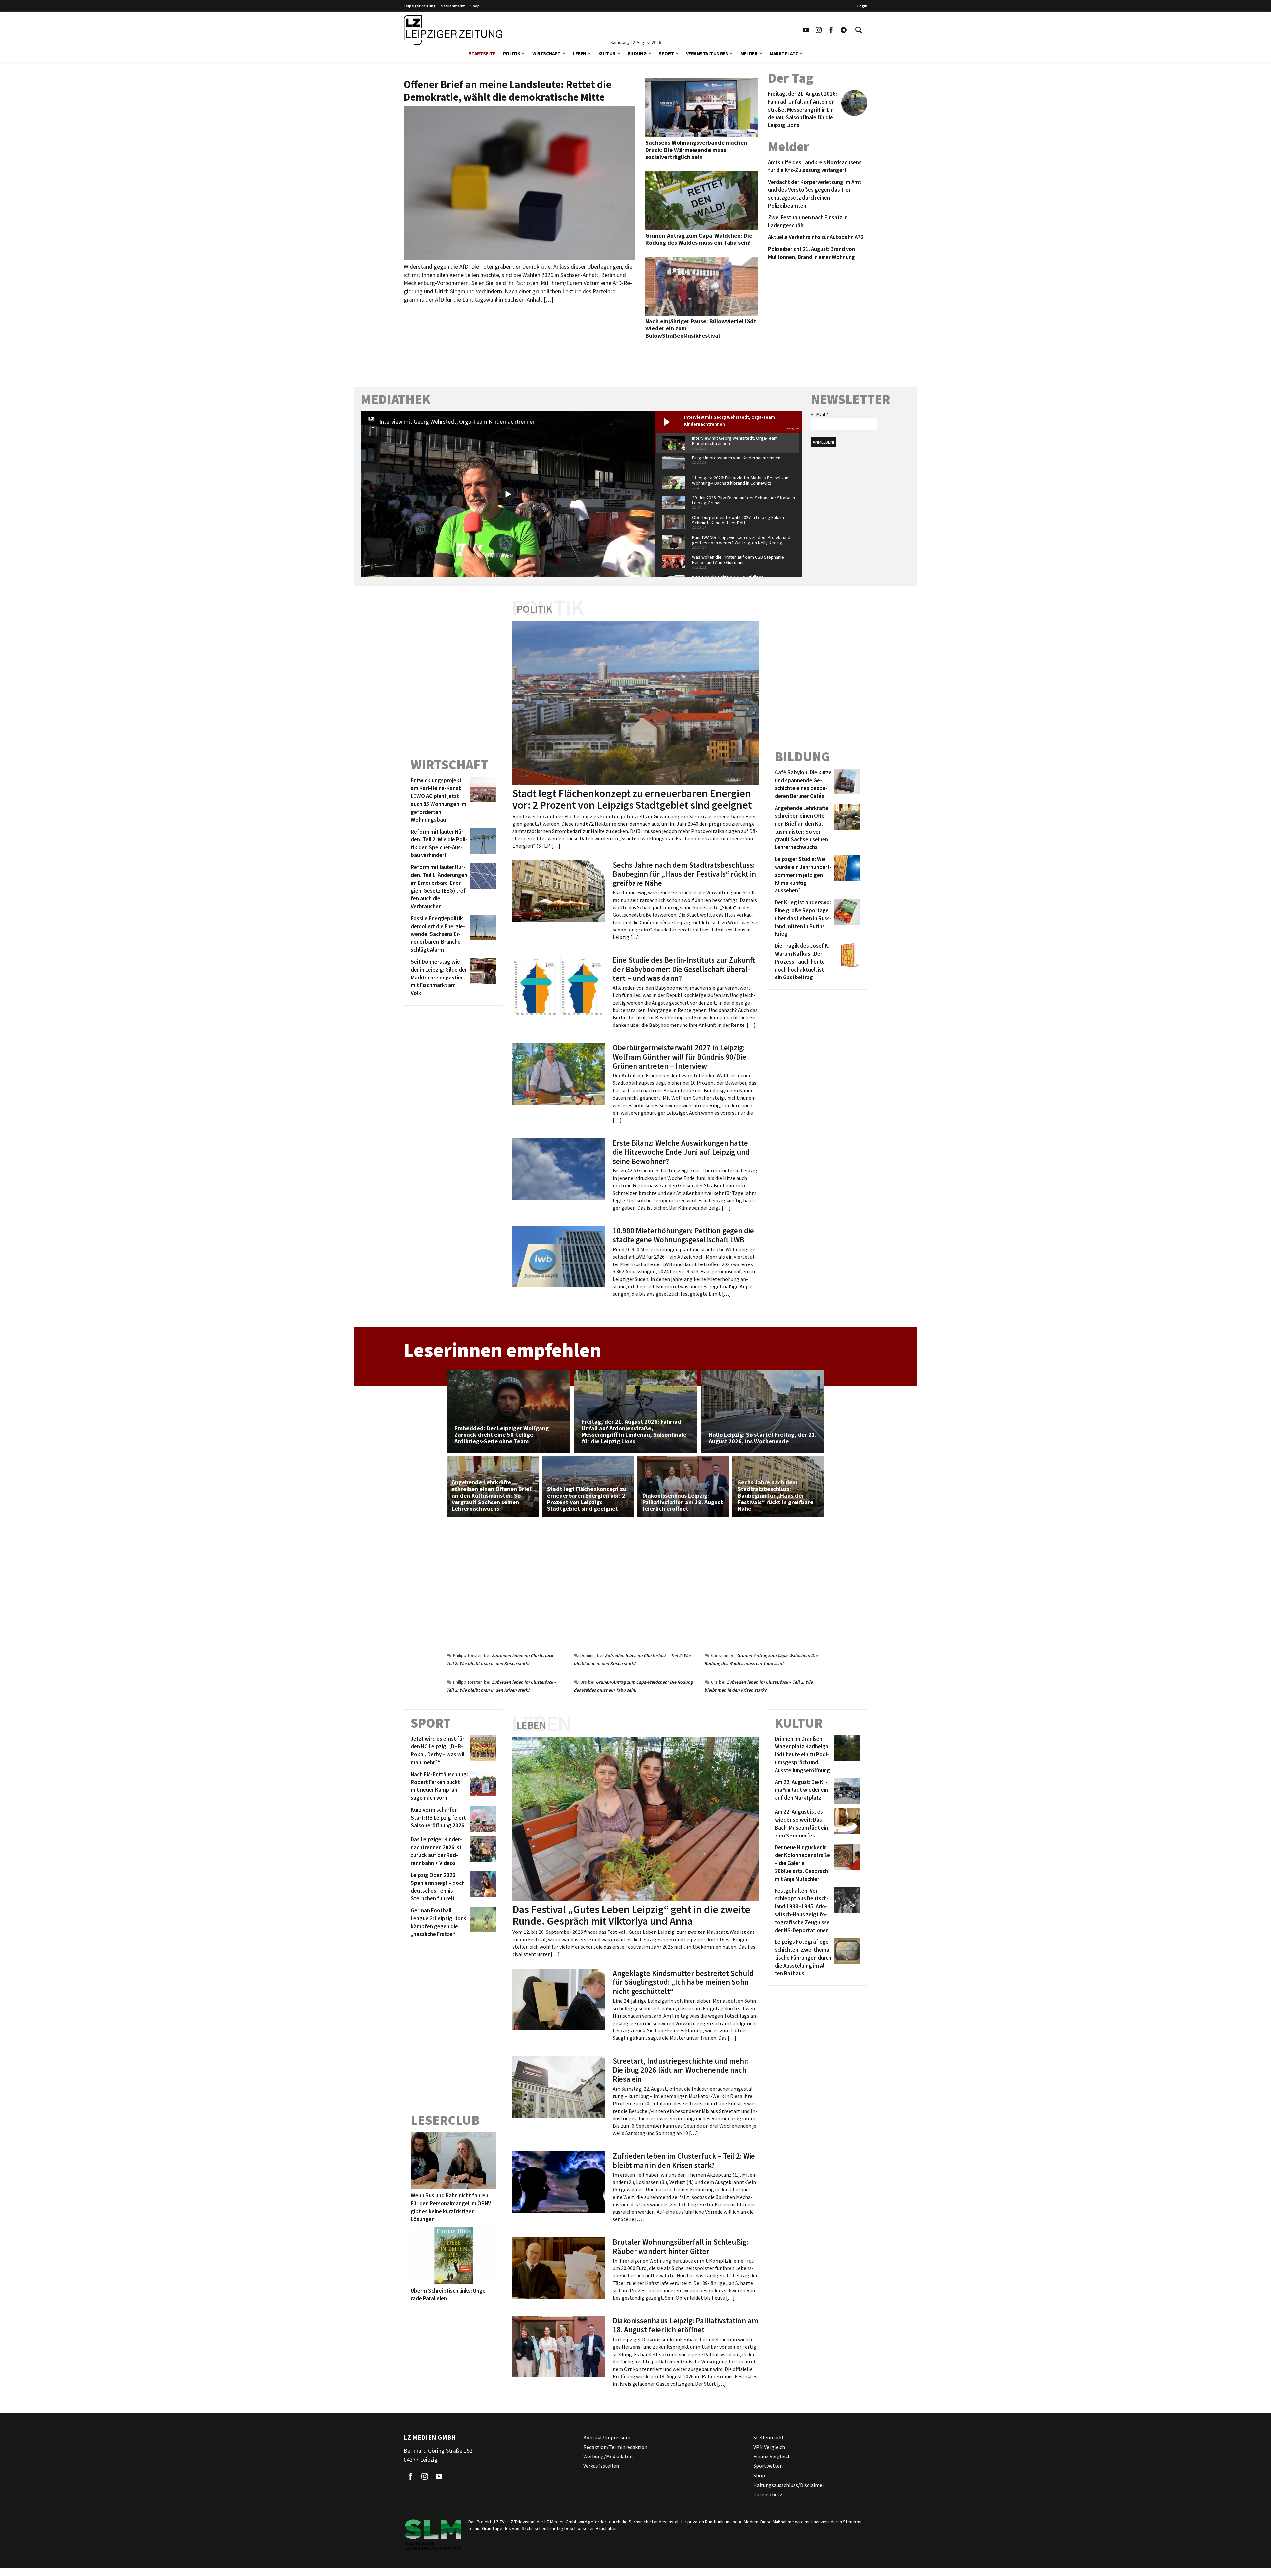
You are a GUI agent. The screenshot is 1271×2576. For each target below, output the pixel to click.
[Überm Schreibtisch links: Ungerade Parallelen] (453, 2256)
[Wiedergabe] (508, 494)
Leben (579, 53)
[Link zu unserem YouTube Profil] (806, 30)
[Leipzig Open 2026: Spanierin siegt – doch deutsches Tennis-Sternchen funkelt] (482, 1887)
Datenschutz (768, 2494)
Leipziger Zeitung (420, 6)
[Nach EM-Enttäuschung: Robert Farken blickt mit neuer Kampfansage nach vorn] (482, 1786)
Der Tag (791, 78)
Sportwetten (768, 2466)
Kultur (607, 53)
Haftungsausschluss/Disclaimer (789, 2485)
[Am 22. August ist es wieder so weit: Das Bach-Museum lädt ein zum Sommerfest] (846, 1824)
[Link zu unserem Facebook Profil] (831, 30)
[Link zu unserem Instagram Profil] (819, 30)
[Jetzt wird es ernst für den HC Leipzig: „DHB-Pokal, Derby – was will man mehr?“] (482, 1751)
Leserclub (445, 2120)
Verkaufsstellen (601, 2466)
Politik (512, 53)
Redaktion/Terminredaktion (615, 2447)
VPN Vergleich (769, 2447)
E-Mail (820, 414)
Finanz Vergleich (772, 2456)
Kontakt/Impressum (607, 2437)
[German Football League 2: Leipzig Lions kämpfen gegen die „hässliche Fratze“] (482, 1922)
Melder (749, 53)
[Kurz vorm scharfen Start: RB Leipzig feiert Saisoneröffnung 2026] (482, 1819)
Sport (666, 53)
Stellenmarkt (453, 6)
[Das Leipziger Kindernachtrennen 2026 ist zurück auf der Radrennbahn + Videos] (482, 1852)
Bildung (637, 53)
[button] (523, 53)
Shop (475, 6)
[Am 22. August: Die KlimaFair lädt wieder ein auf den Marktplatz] (846, 1791)
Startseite (482, 53)
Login (862, 6)
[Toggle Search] (859, 30)
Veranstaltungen (707, 53)
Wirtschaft (546, 53)
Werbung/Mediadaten (608, 2456)
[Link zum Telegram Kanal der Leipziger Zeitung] (844, 30)
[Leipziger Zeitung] (453, 30)
